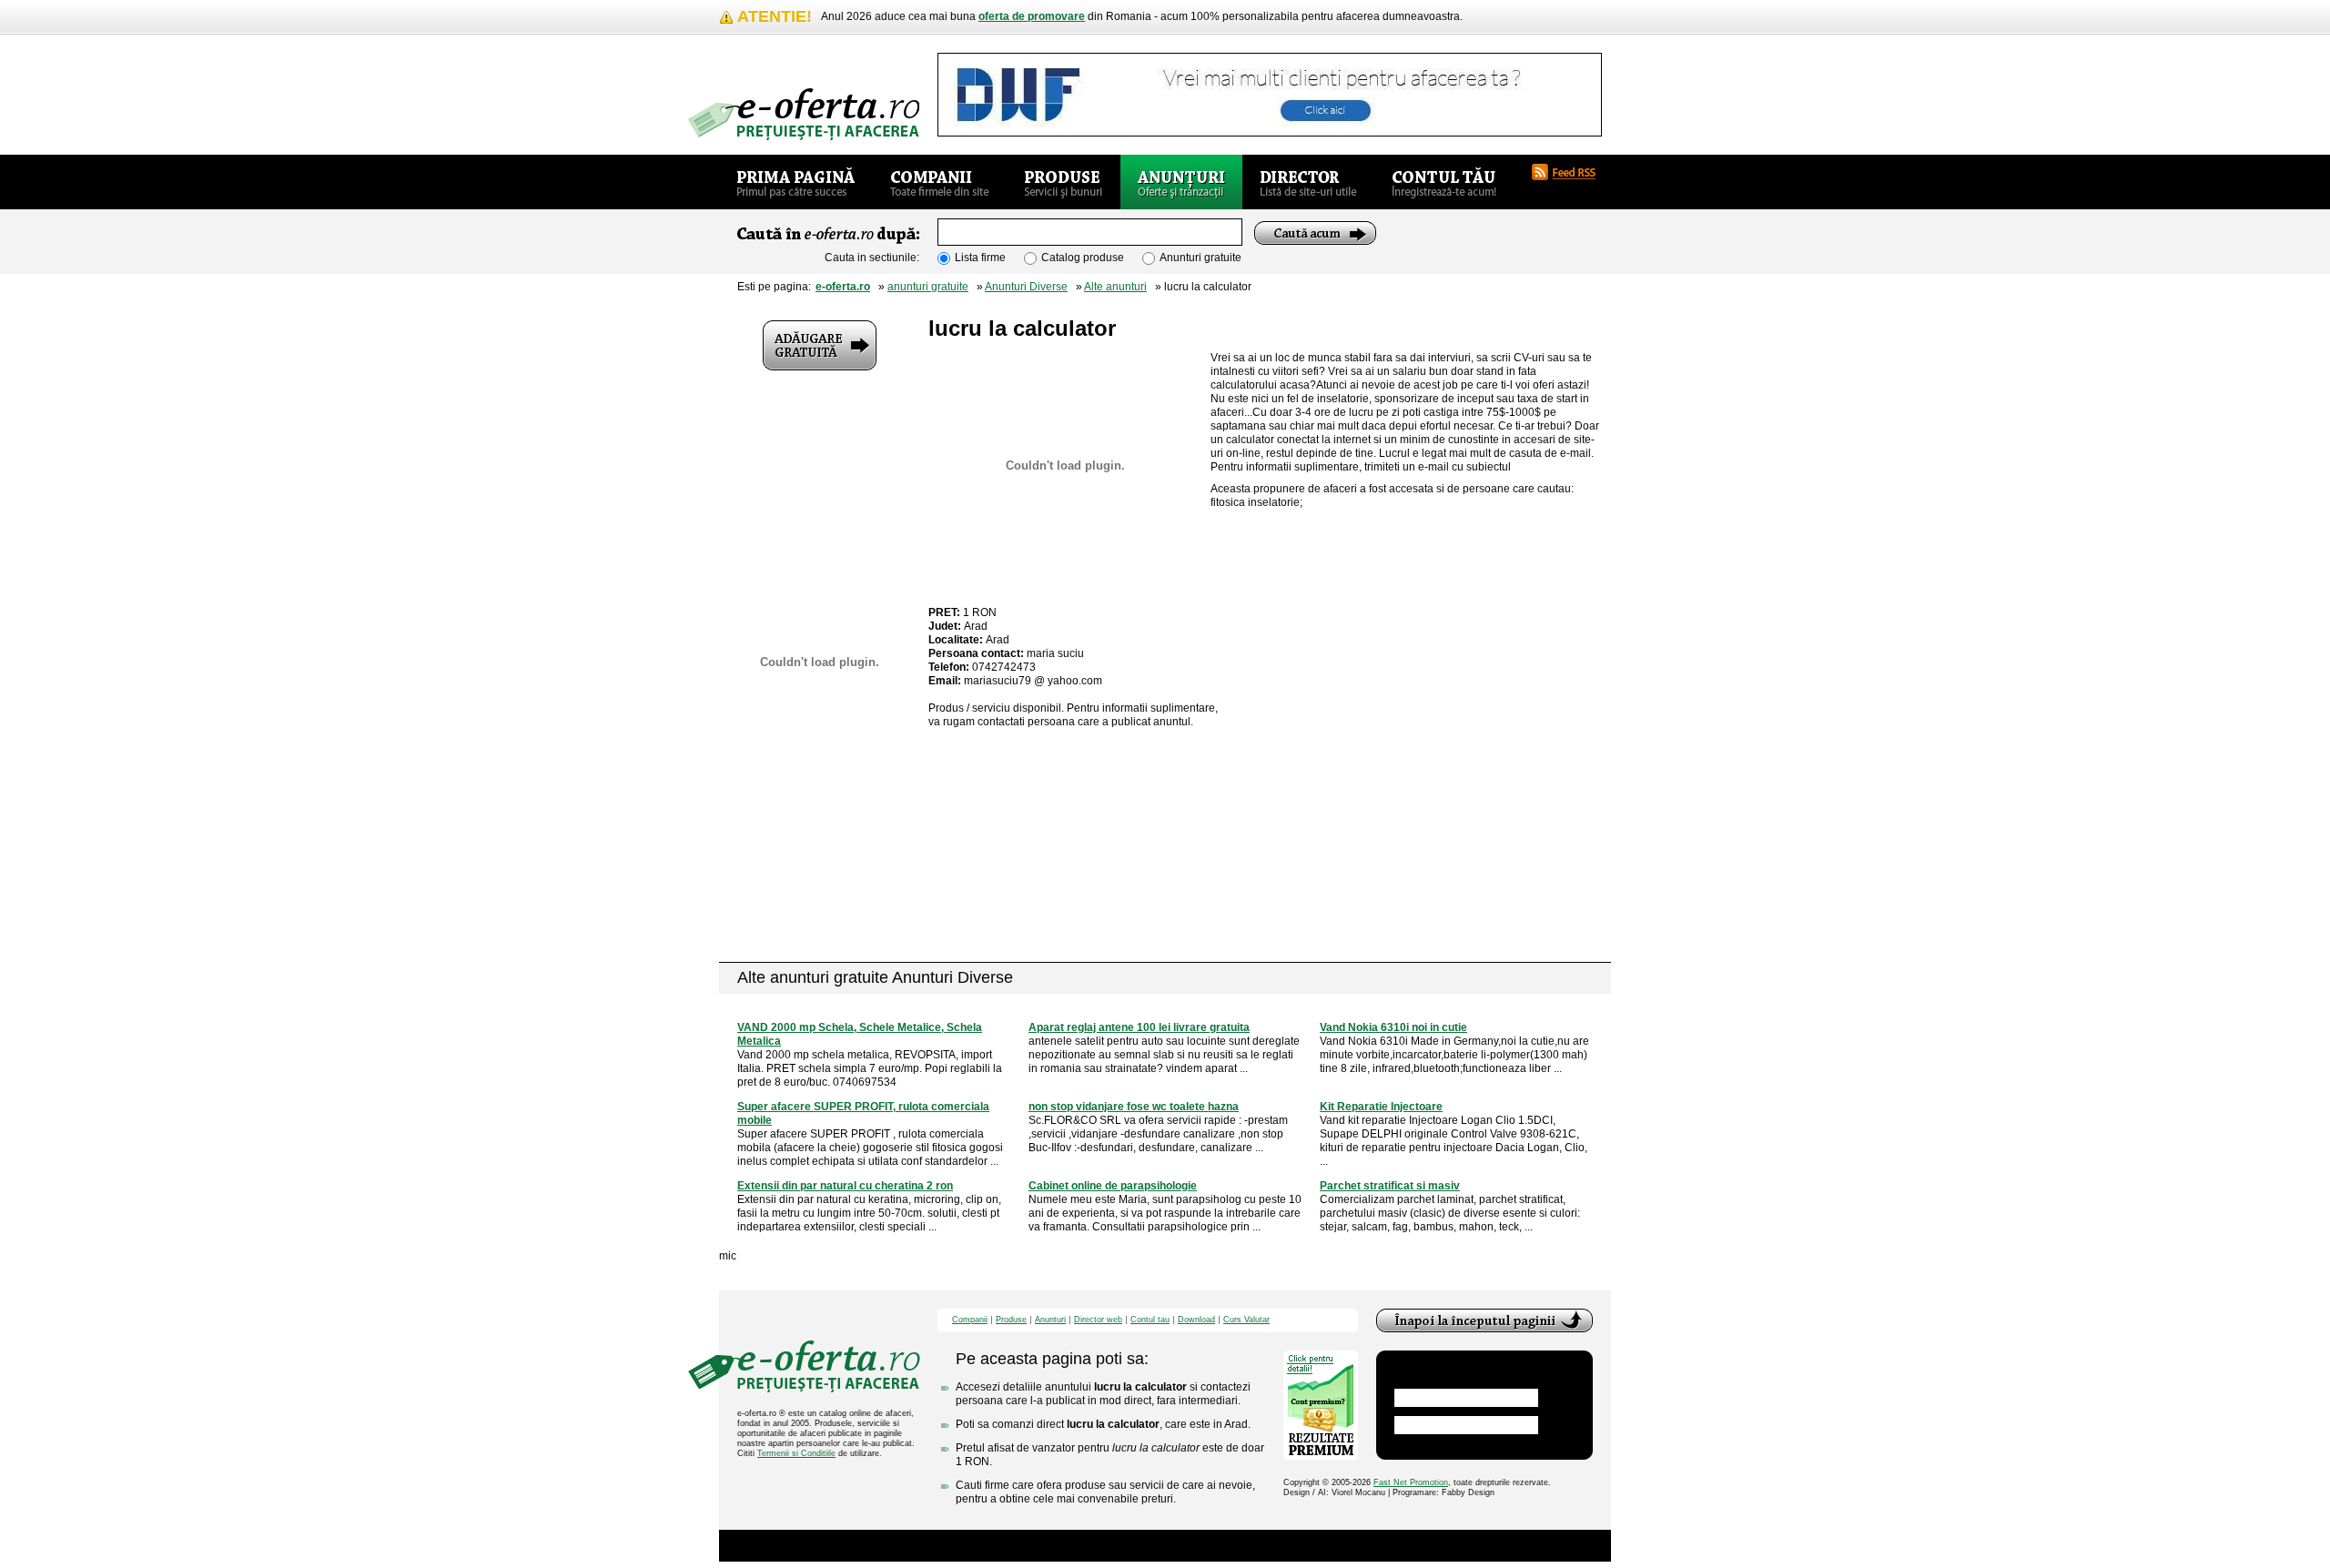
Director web (1098, 1320)
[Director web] (1308, 182)
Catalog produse (1083, 258)
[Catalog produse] (1064, 182)
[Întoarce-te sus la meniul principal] (1484, 1320)
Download (1196, 1320)
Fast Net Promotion (1411, 1482)
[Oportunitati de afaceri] (796, 182)
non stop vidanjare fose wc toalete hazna (1134, 1107)
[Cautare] (1315, 233)
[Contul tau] (1444, 182)
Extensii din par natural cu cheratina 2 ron (845, 1186)
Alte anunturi (1115, 287)
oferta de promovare (1032, 16)
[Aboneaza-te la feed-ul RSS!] (1571, 172)
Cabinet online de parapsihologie (1113, 1186)
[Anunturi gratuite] (1181, 182)
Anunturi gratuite (1200, 258)
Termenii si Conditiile (796, 1453)
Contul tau (1150, 1320)
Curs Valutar (1246, 1320)
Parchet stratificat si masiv (1390, 1186)
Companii (970, 1320)
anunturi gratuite (928, 287)
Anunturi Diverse (1026, 287)
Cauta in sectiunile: (872, 258)
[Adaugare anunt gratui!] (820, 345)
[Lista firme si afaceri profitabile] (804, 114)
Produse (1011, 1320)
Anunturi (1050, 1320)
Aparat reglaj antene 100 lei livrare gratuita (1139, 1027)
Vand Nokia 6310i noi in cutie (1393, 1027)
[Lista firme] (940, 182)
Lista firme (980, 258)
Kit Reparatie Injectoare (1381, 1107)
